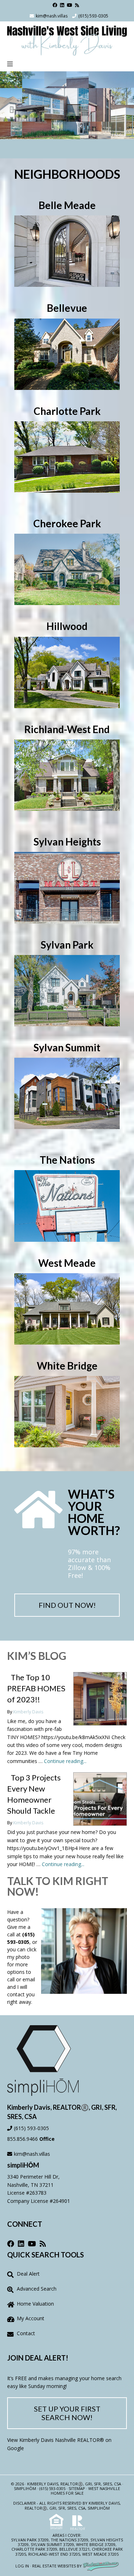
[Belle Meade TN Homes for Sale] (67, 250)
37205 (21, 2554)
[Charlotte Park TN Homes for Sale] (67, 456)
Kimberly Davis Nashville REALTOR (59, 2440)
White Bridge (90, 2544)
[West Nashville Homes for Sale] (67, 39)
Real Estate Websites (54, 2566)
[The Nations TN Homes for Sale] (67, 1205)
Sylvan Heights (107, 2540)
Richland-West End (48, 2554)
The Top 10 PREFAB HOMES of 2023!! (36, 1688)
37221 (84, 2549)
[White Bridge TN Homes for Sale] (67, 1411)
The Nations (64, 2540)
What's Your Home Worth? (94, 1512)
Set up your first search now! (67, 2413)
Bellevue (69, 2549)
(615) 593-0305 (93, 16)
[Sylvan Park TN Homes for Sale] (67, 990)
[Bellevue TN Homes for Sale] (67, 354)
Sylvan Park (24, 2540)
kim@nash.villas (52, 16)
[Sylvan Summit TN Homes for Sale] (67, 1093)
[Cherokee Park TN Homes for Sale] (67, 569)
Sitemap (77, 2488)
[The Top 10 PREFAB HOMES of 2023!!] (100, 1699)
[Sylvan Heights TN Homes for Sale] (67, 887)
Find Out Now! (67, 1605)
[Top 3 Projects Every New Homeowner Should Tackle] (100, 1799)
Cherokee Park (107, 2549)
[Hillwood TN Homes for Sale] (67, 672)
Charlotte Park (28, 2549)
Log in (22, 2566)
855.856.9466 (23, 2139)
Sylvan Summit (46, 2544)
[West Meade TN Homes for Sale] (67, 1308)
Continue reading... (65, 1761)
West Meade (95, 2554)
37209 (43, 2540)
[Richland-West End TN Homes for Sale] (67, 774)
